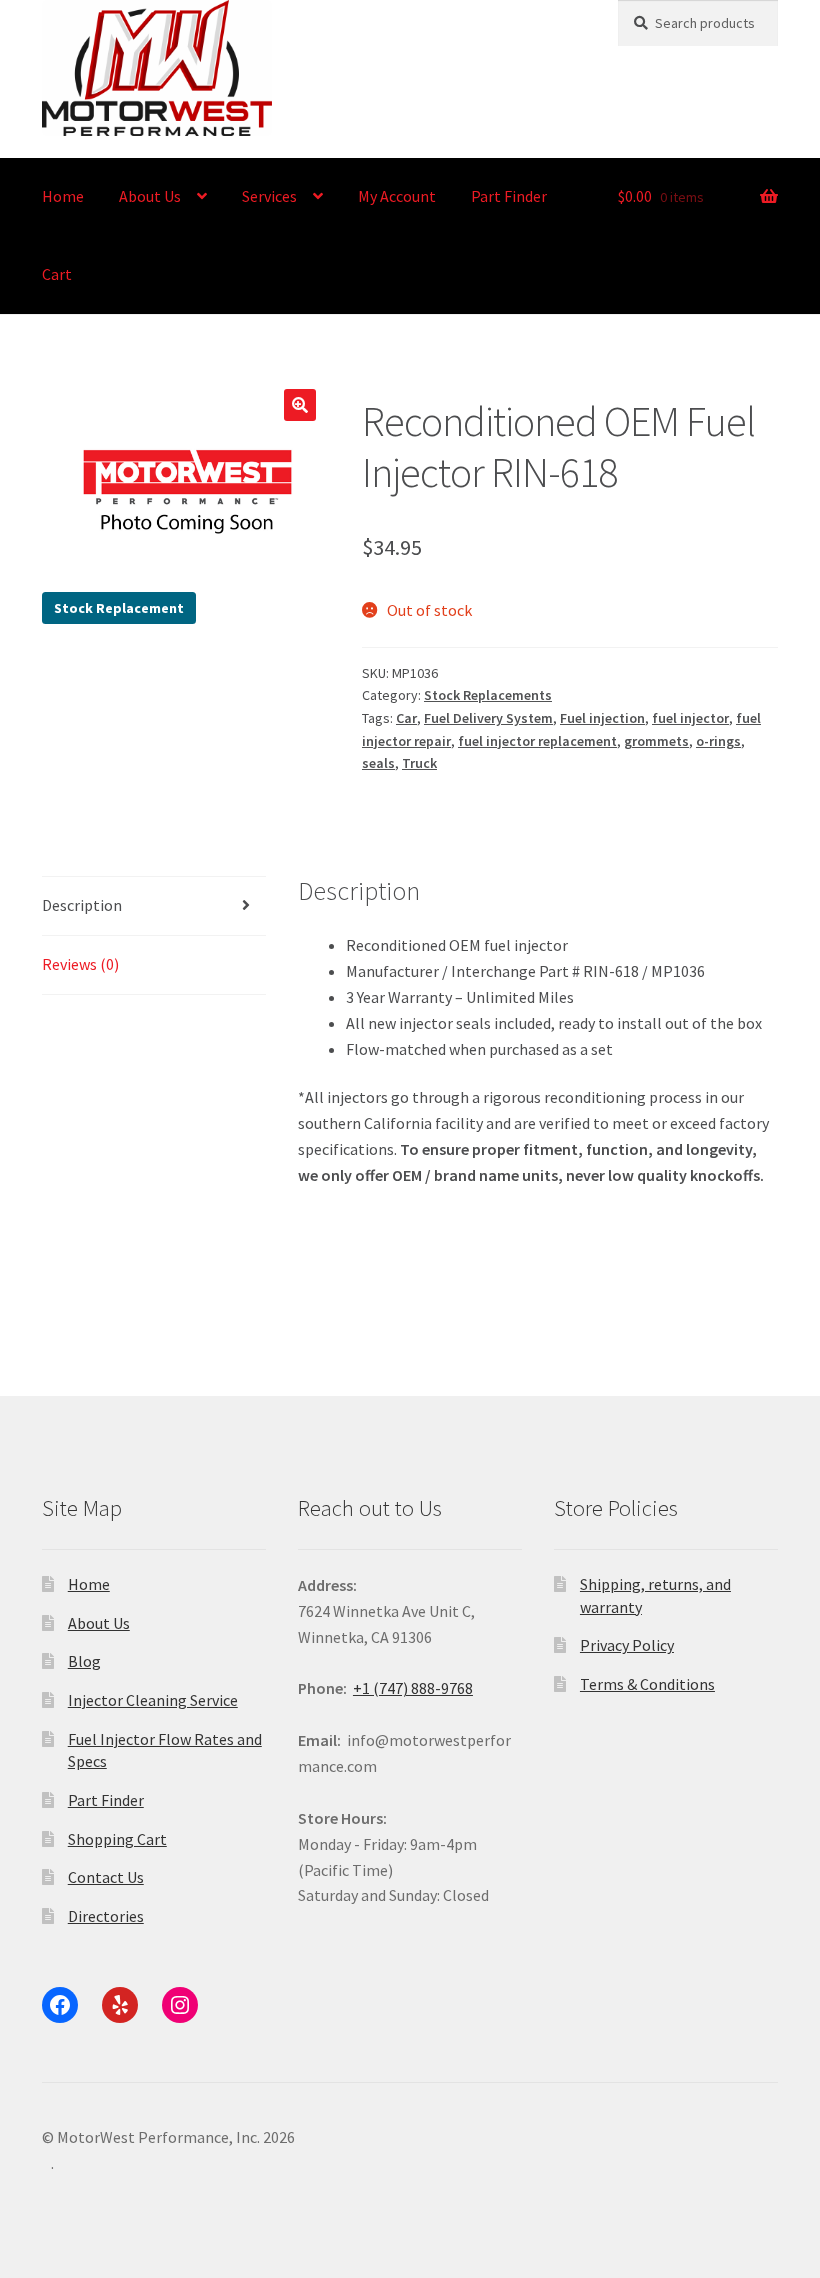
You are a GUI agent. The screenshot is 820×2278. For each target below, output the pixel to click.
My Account (397, 196)
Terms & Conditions (647, 1684)
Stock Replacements (488, 695)
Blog (84, 1661)
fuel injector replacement (537, 741)
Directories (106, 1916)
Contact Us (106, 1877)
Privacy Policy (627, 1645)
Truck (419, 763)
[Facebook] (60, 2005)
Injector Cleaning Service (153, 1700)
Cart (57, 274)
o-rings (718, 741)
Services (269, 196)
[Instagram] (180, 2005)
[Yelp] (120, 2005)
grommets (656, 741)
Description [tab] (82, 905)
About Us (150, 196)
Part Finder (509, 196)
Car (406, 718)
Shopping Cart (117, 1839)
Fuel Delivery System (488, 718)
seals (378, 763)
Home (63, 196)
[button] (300, 405)
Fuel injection (602, 718)
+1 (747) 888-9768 (413, 1688)
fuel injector (690, 718)
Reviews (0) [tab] (80, 964)
